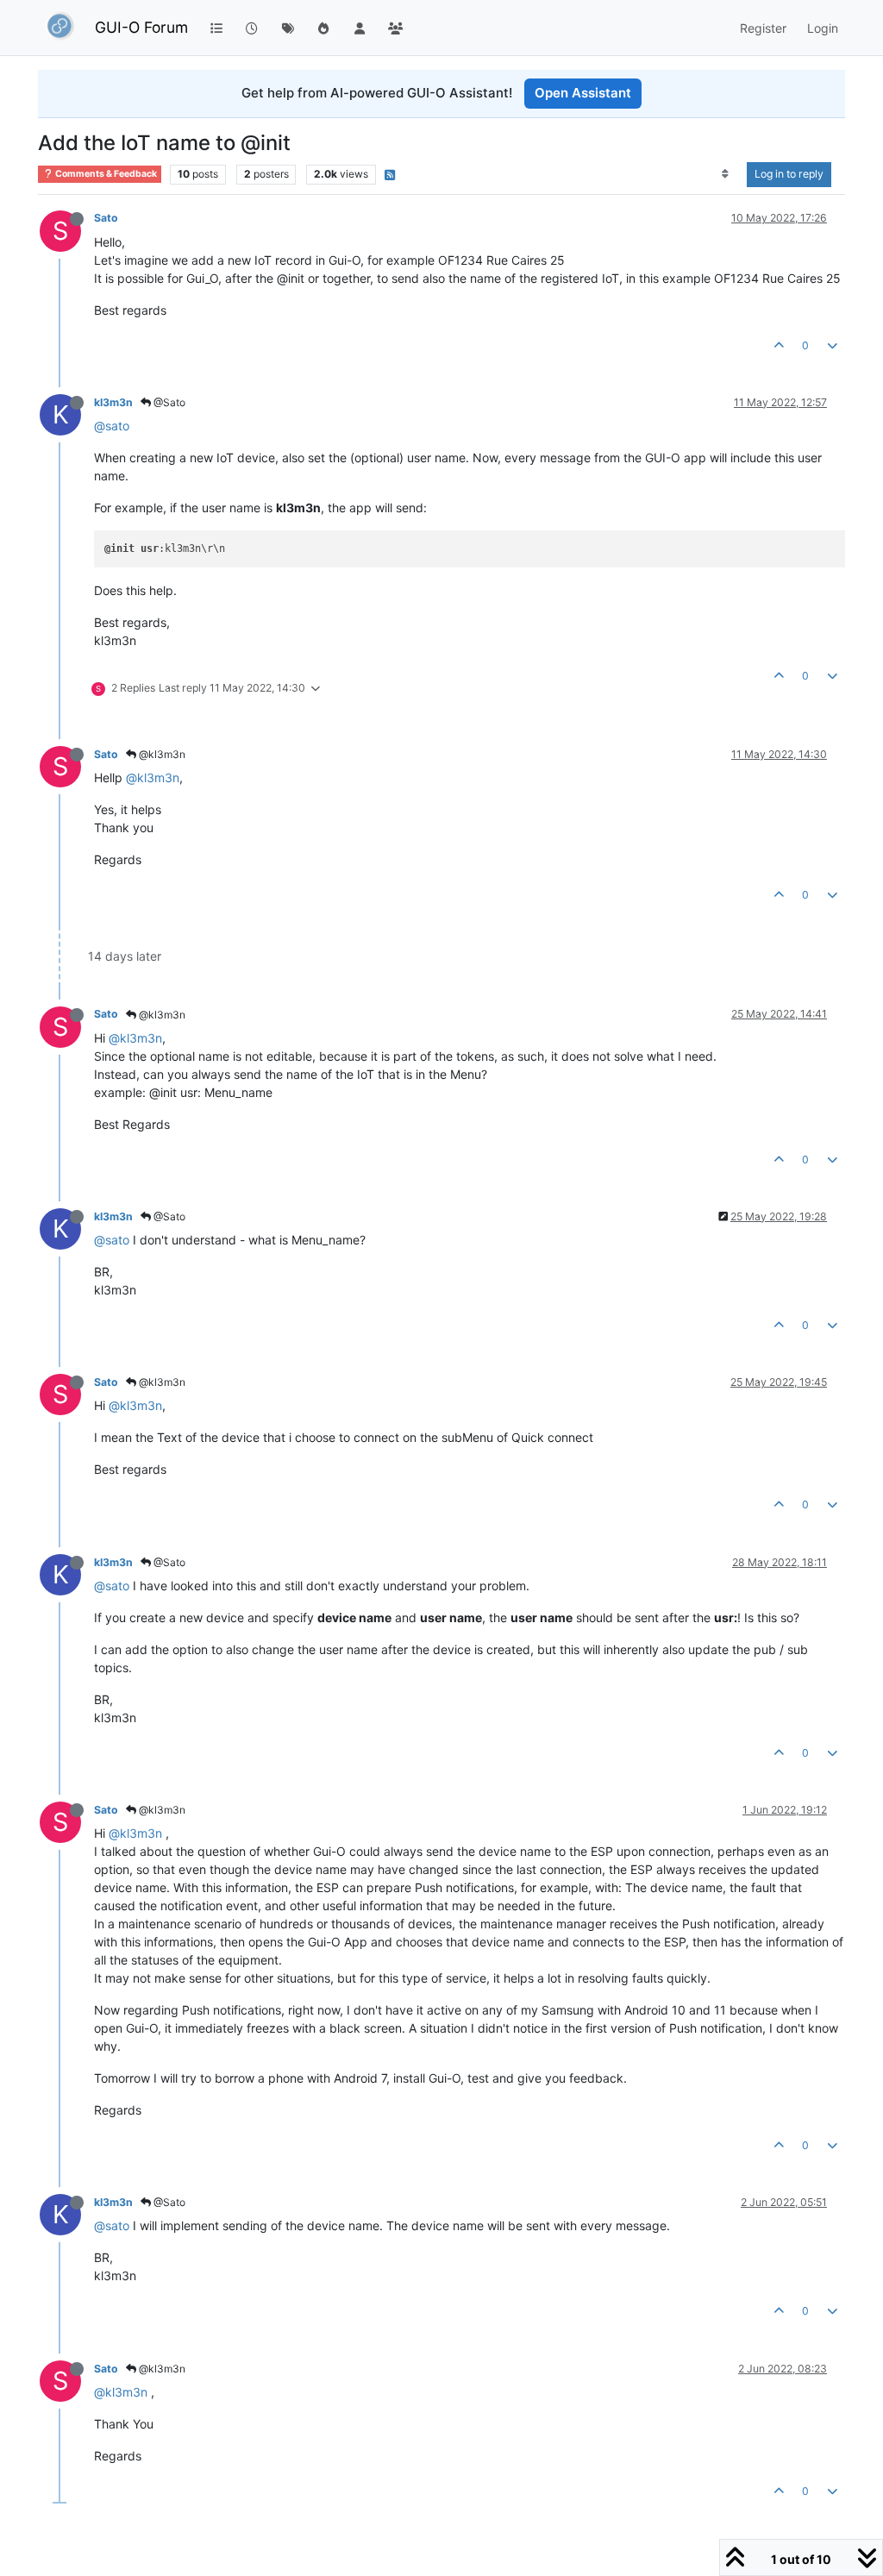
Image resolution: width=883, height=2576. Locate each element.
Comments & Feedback (105, 174)
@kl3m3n (161, 754)
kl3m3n (113, 402)
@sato (112, 426)
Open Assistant (583, 93)
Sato (106, 218)
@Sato (168, 402)
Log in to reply (789, 174)
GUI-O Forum (141, 27)
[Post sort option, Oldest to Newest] (726, 174)
